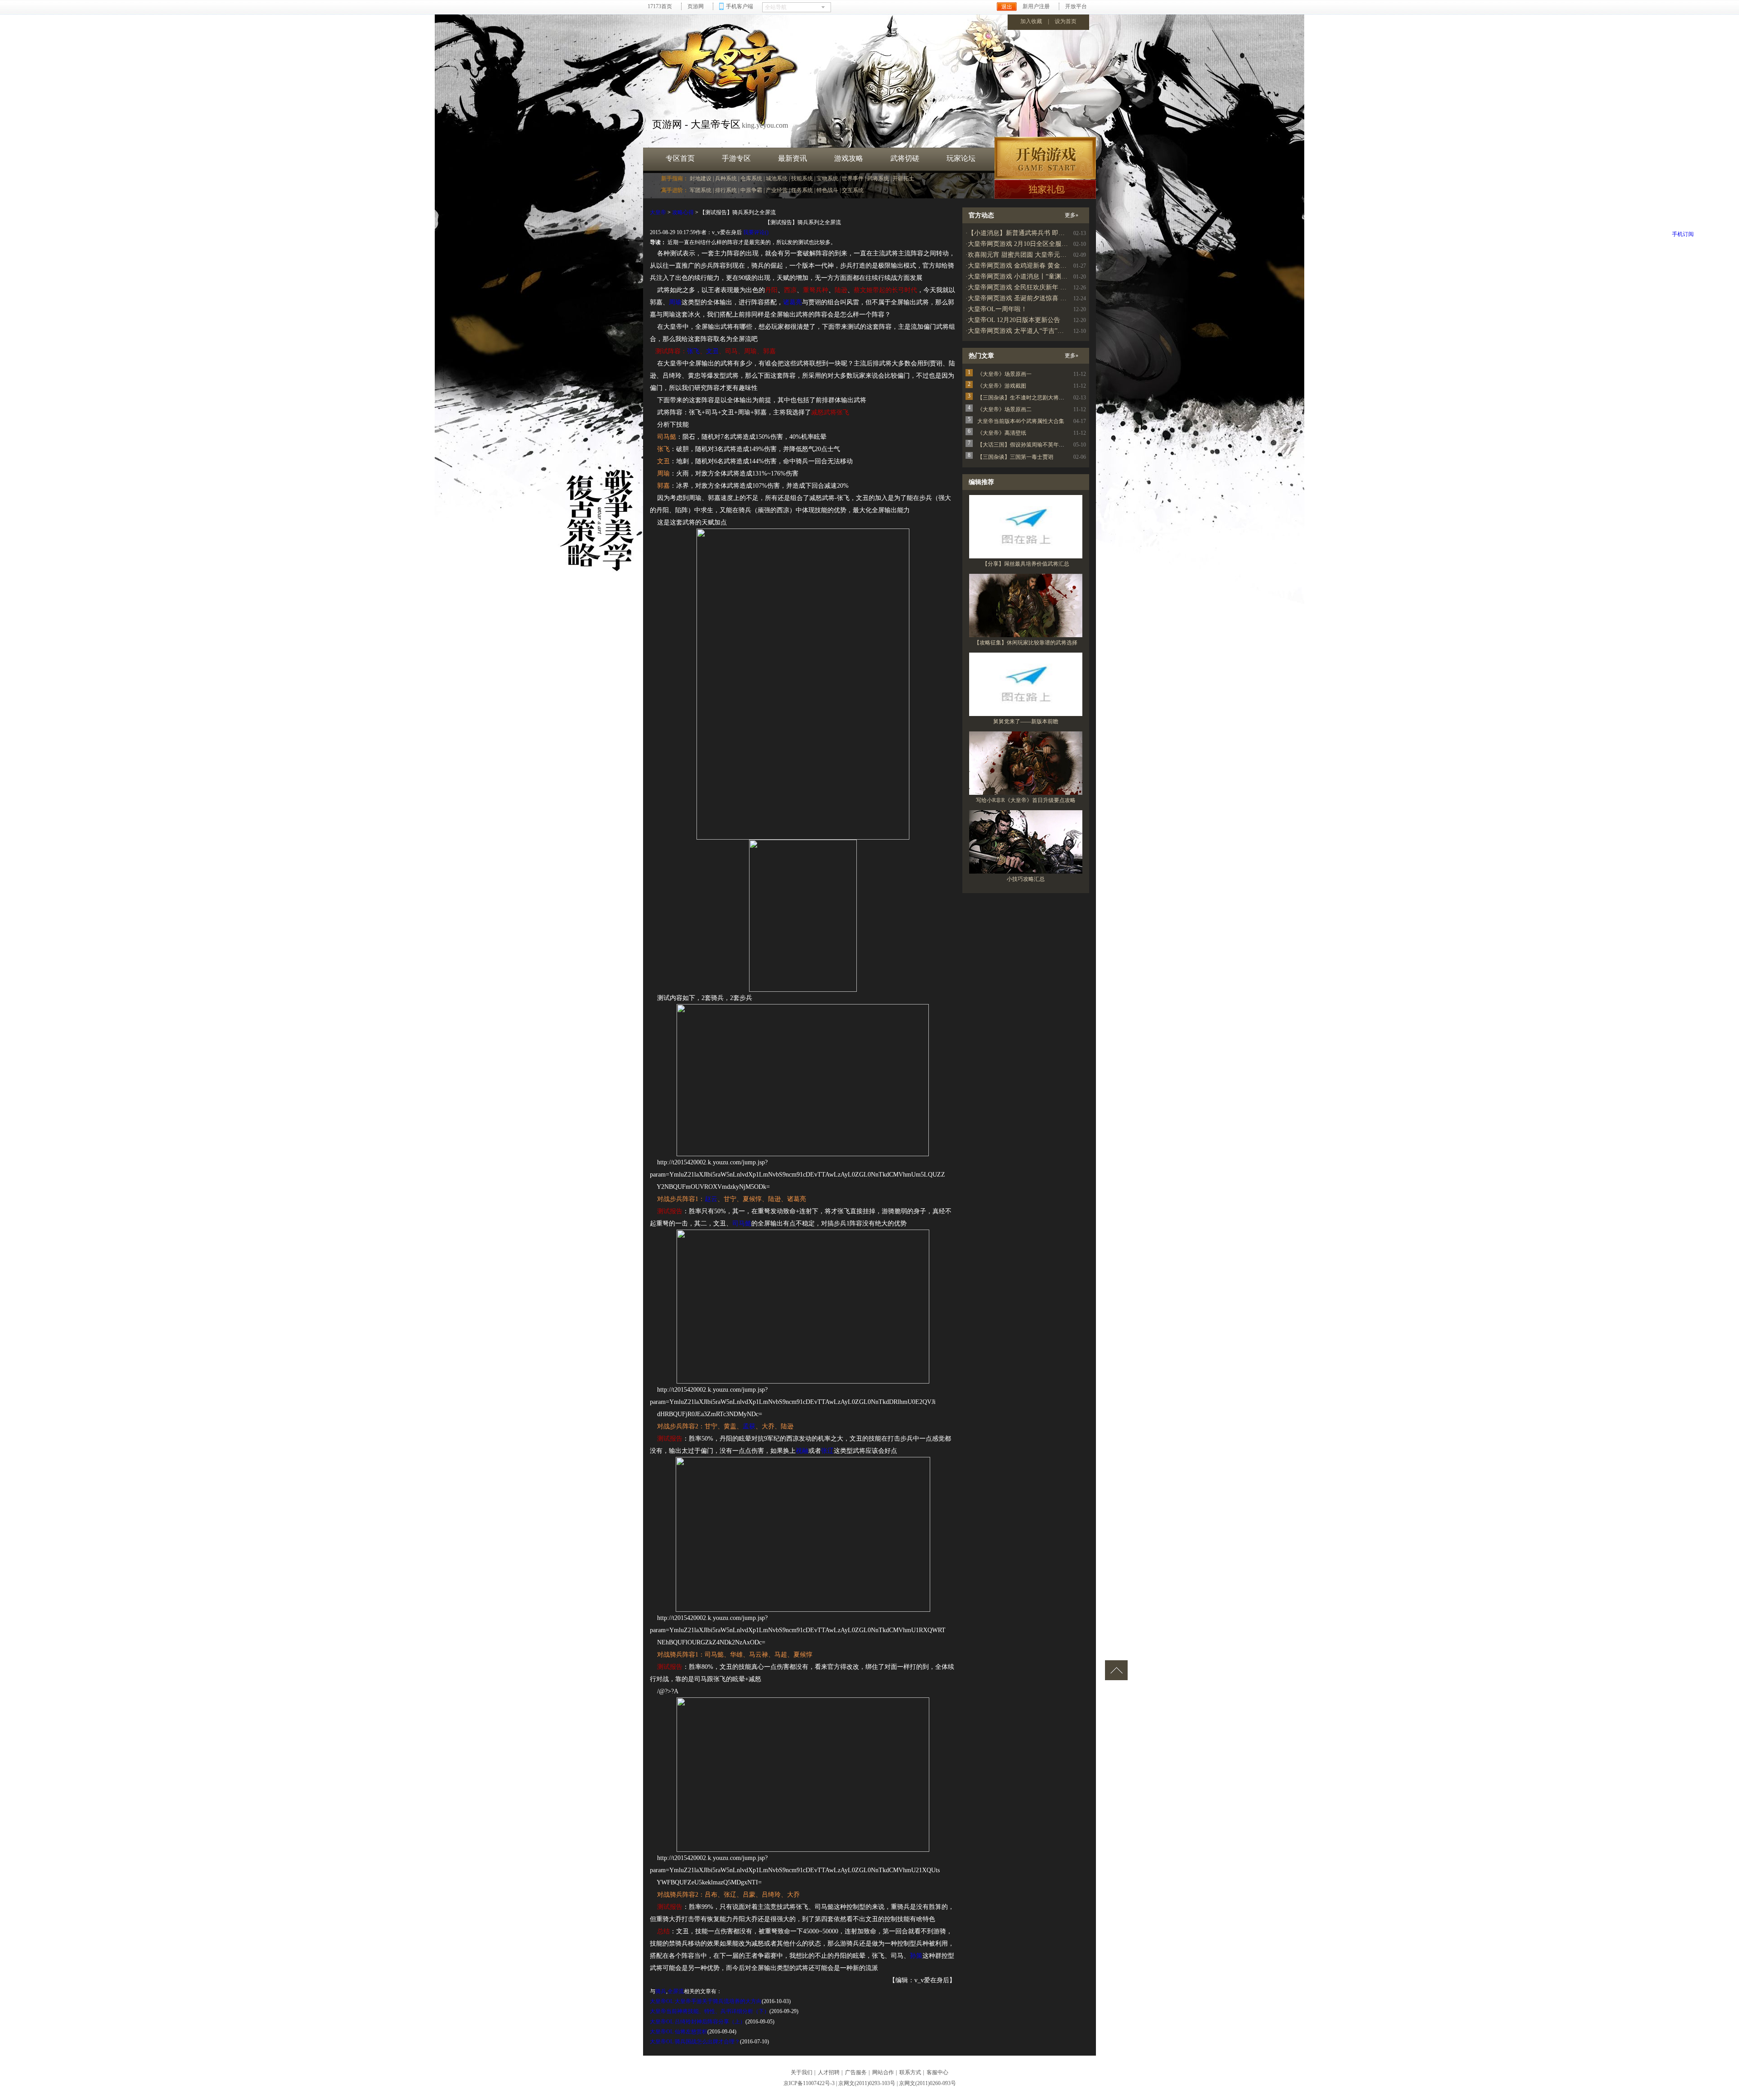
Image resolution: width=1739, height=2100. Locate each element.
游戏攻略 (849, 158)
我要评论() (756, 232)
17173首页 (660, 6)
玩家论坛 (961, 158)
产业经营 (777, 190)
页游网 (696, 6)
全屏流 (676, 1991)
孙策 (916, 1956)
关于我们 (802, 2072)
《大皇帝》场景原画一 (1004, 374)
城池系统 (777, 178)
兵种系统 (726, 178)
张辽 (827, 1451)
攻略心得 (683, 212)
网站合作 (883, 2072)
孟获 (749, 1426)
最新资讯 (793, 158)
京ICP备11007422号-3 (809, 2083)
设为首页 (1066, 21)
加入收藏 (1031, 21)
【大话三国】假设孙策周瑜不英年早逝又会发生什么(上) (1044, 445)
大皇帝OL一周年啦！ (997, 309)
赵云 (711, 1199)
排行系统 (726, 190)
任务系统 (802, 190)
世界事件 (853, 178)
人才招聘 (829, 2072)
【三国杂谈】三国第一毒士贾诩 (1015, 457)
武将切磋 (905, 158)
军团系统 (701, 190)
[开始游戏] (1045, 158)
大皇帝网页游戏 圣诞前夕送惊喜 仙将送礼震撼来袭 (1039, 298)
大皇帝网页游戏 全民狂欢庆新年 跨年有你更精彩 (1036, 287)
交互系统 (853, 190)
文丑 (712, 351)
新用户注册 (1036, 6)
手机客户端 (740, 6)
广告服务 (856, 2072)
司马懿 (742, 1223)
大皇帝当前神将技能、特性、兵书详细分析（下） (710, 2011)
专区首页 (680, 158)
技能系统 (802, 178)
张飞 (693, 351)
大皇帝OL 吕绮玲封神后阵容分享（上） (698, 2022)
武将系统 (878, 178)
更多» (1071, 215)
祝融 (802, 1451)
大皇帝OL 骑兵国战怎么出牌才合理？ (695, 2042)
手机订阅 (1683, 234)
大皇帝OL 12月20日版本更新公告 (1014, 320)
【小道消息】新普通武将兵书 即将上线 (1023, 233)
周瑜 (675, 302)
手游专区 (736, 158)
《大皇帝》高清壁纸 (1002, 433)
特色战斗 (827, 190)
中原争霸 (751, 190)
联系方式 (910, 2072)
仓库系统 (751, 178)
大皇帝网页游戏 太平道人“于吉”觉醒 (1019, 331)
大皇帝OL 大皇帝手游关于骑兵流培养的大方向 (706, 2001)
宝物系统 (827, 178)
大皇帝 (658, 212)
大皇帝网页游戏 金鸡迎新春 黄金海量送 (1023, 266)
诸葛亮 (793, 302)
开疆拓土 (903, 178)
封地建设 (701, 178)
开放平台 (1076, 6)
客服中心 (937, 2072)
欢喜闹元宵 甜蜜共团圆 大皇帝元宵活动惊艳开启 (1036, 255)
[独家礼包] (1045, 189)
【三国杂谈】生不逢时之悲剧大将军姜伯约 (1029, 398)
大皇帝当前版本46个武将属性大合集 (1021, 421)
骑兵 (661, 1991)
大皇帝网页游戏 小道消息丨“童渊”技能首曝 (1028, 276)
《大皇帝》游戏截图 (1002, 386)
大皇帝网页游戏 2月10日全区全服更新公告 (1027, 244)
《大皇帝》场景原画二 (1004, 409)
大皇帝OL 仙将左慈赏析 (679, 2032)
